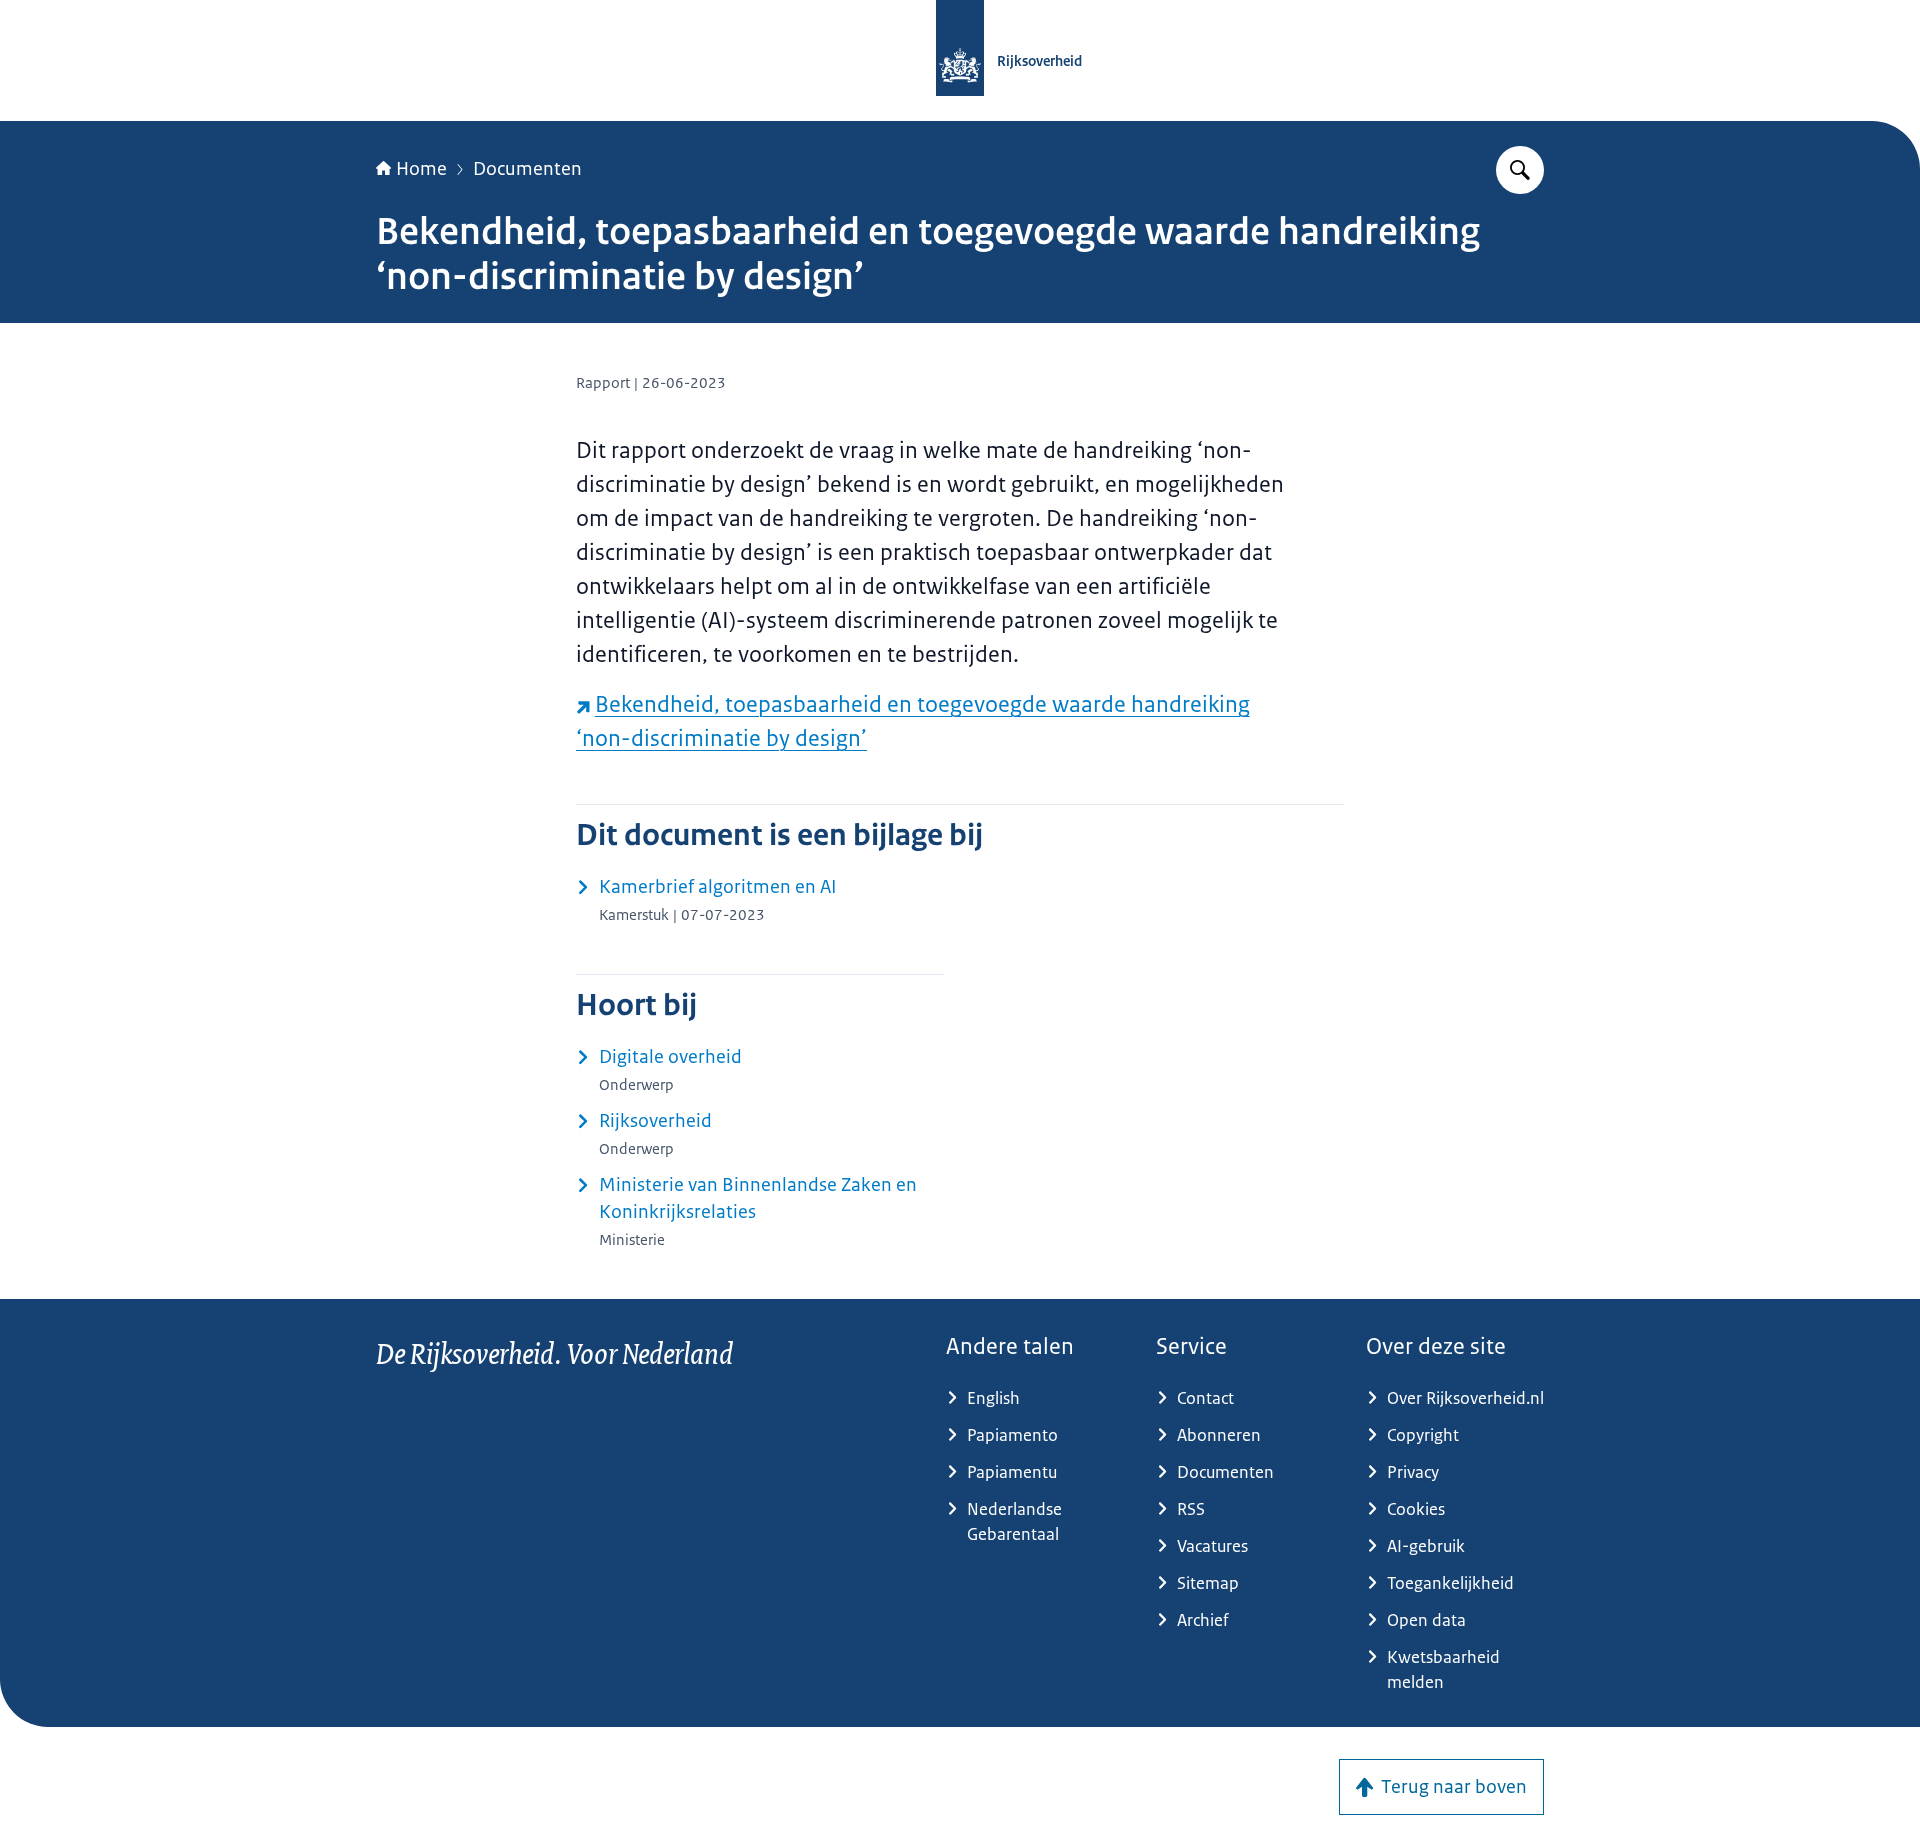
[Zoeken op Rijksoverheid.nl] (1520, 170)
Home (421, 169)
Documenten (527, 169)
